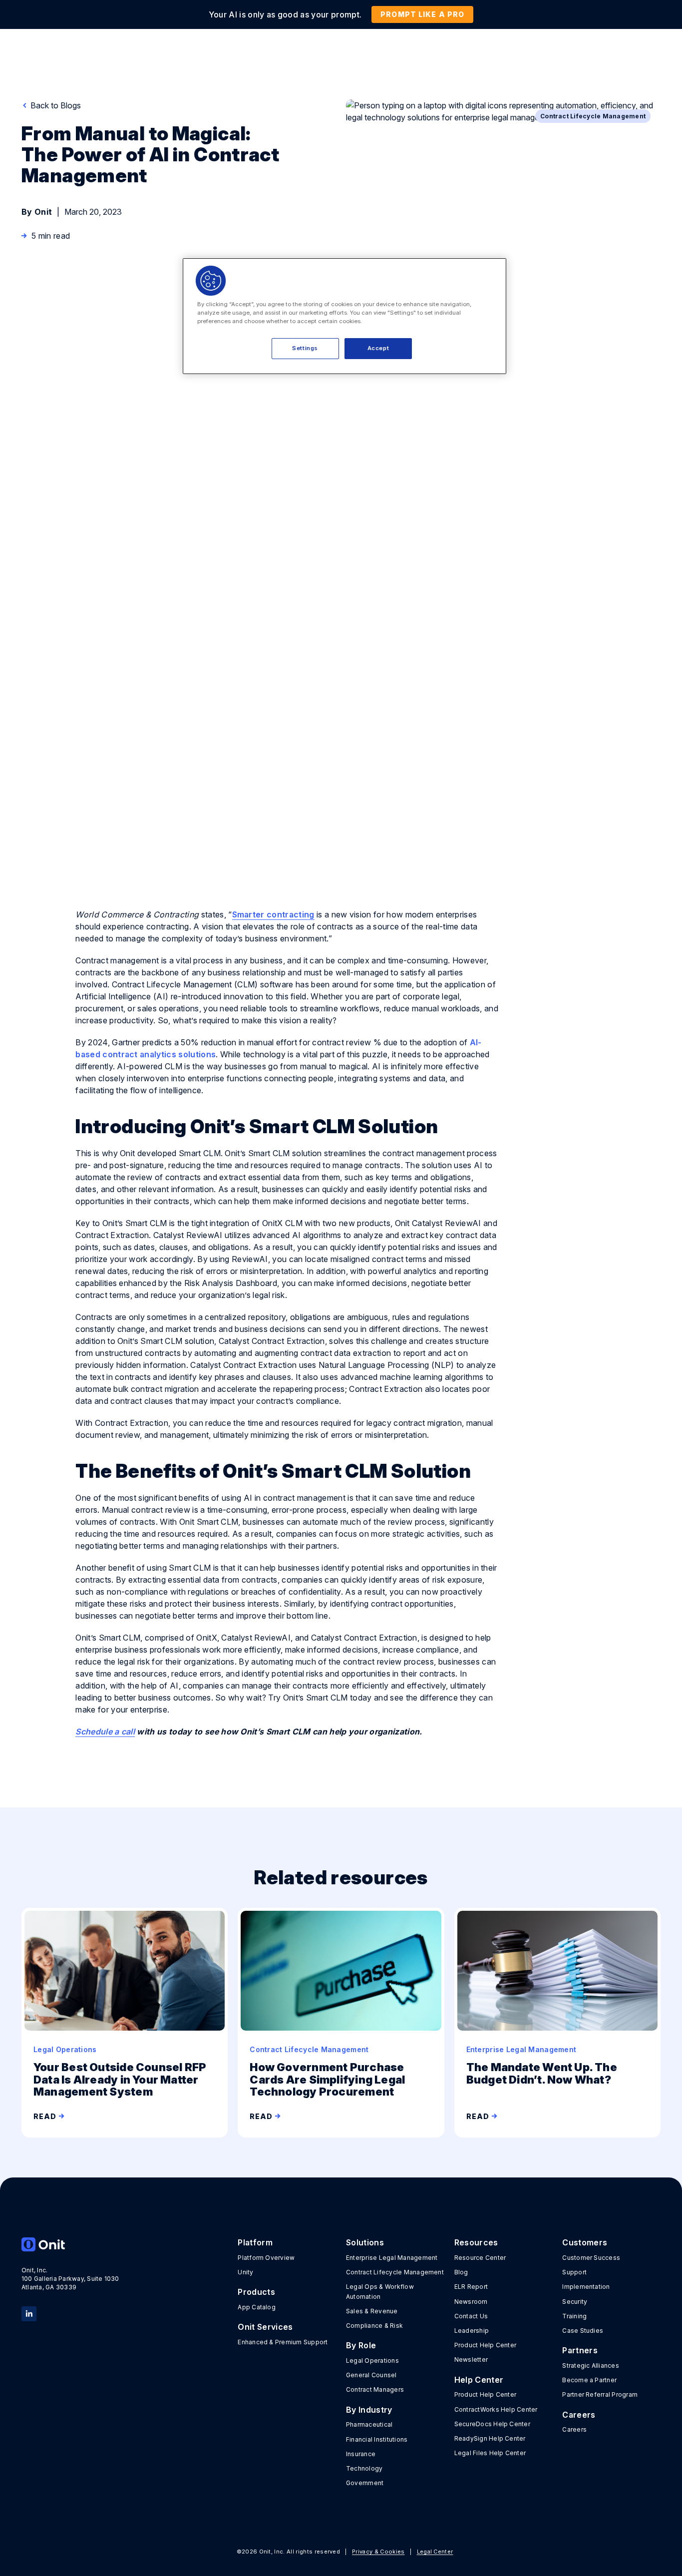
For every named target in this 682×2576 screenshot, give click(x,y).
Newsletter (471, 2360)
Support (574, 2272)
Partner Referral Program (600, 2394)
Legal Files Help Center (490, 2453)
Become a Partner (589, 2380)
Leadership (472, 2331)
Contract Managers (375, 2389)
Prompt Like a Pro (422, 14)
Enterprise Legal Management (392, 2258)
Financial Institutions (377, 2439)
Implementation (586, 2287)
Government (365, 2483)
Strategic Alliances (591, 2365)
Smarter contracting (273, 914)
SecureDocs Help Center (492, 2424)
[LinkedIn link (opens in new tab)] (29, 2313)
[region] (344, 316)
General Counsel (371, 2375)
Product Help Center (486, 2345)
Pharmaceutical (369, 2424)
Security (575, 2302)
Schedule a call (105, 1731)
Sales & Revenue (372, 2311)
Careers (574, 2429)
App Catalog (257, 2307)
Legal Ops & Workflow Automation (380, 2291)
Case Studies (583, 2331)
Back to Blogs (55, 105)
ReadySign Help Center (490, 2438)
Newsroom (471, 2302)
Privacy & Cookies (378, 2552)
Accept (378, 348)
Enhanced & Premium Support (283, 2342)
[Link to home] (71, 2244)
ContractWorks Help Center (496, 2409)
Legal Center (435, 2552)
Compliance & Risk (374, 2326)
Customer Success (591, 2258)
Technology (364, 2468)
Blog (461, 2272)
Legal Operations (372, 2361)
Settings (305, 348)
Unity (245, 2272)
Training (574, 2316)
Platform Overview (266, 2258)
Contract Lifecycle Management (395, 2272)
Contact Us (471, 2316)
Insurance (361, 2454)
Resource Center (480, 2258)
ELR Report (471, 2287)
